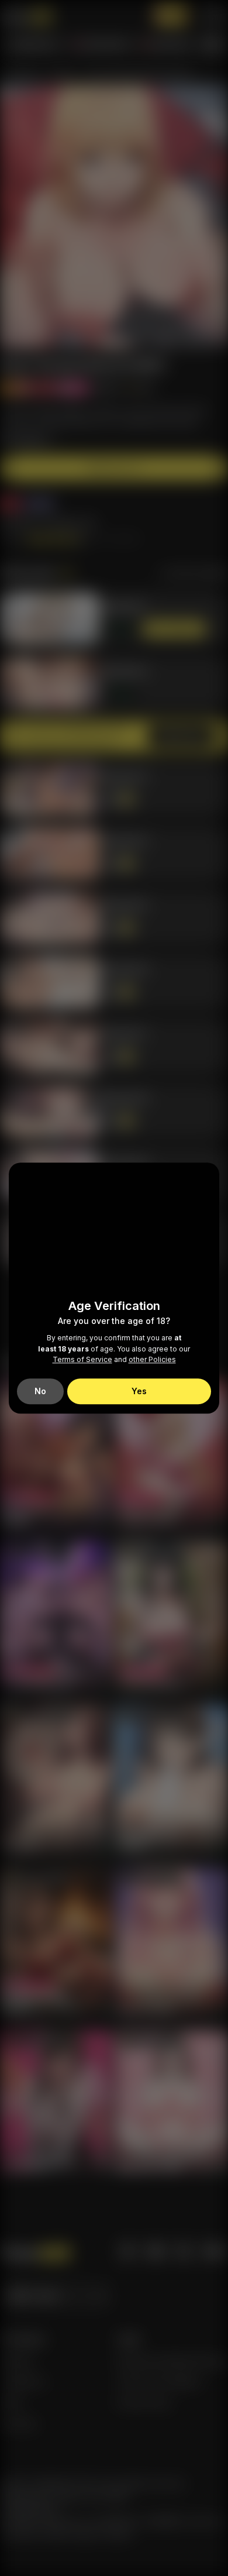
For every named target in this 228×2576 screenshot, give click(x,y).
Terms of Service (82, 1360)
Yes (139, 1391)
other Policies (152, 1360)
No (40, 1391)
